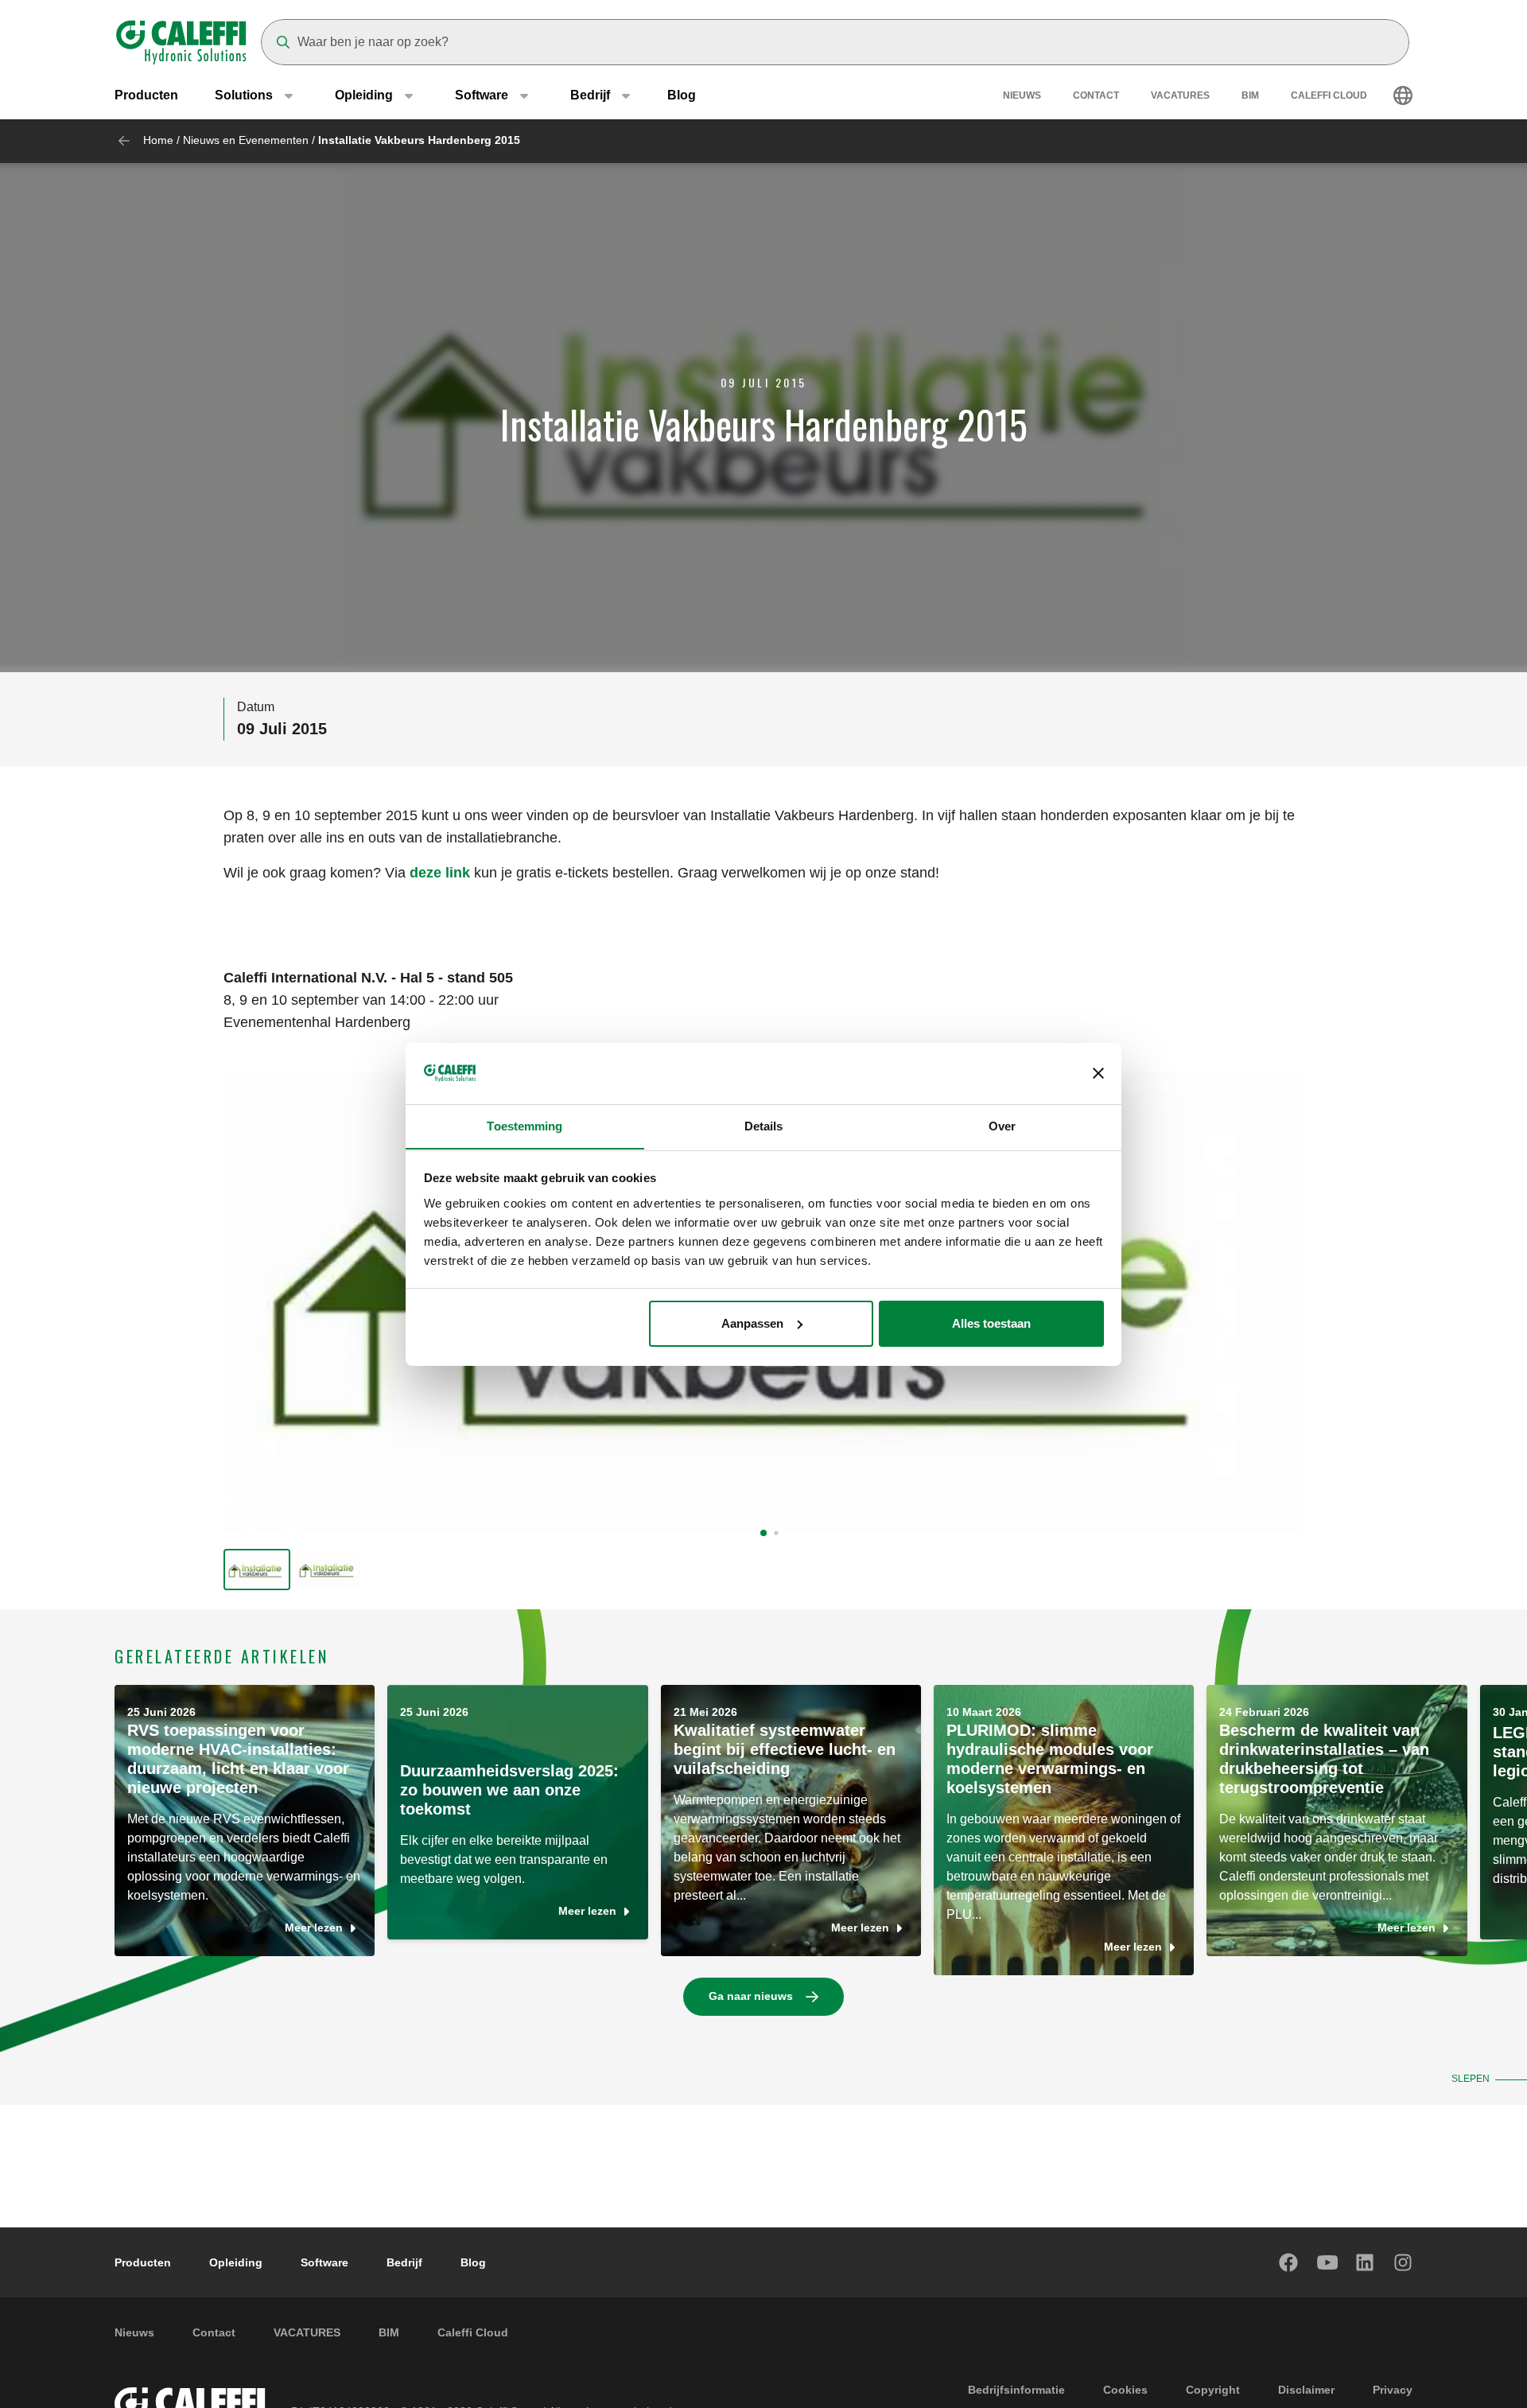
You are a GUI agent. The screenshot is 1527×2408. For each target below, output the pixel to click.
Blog (682, 95)
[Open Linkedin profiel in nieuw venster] (1366, 2262)
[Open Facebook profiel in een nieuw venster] (1289, 2262)
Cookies (1125, 2390)
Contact (1096, 95)
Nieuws (1022, 95)
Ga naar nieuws (751, 1996)
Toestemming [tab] (525, 1125)
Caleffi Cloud (1329, 95)
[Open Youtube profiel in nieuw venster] (1327, 2262)
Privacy (1393, 2390)
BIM (1250, 95)
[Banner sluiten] (1098, 1073)
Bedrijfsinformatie (1016, 2390)
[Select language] (1403, 95)
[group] (257, 1570)
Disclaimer (1306, 2390)
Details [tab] (764, 1125)
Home (158, 140)
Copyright (1213, 2390)
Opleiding (236, 2262)
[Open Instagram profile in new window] (1404, 2262)
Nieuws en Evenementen (246, 140)
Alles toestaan (991, 1323)
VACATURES (1180, 95)
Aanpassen (752, 1323)
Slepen (1471, 2079)
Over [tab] (1002, 1125)
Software (324, 2262)
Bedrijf (404, 2262)
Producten (146, 95)
